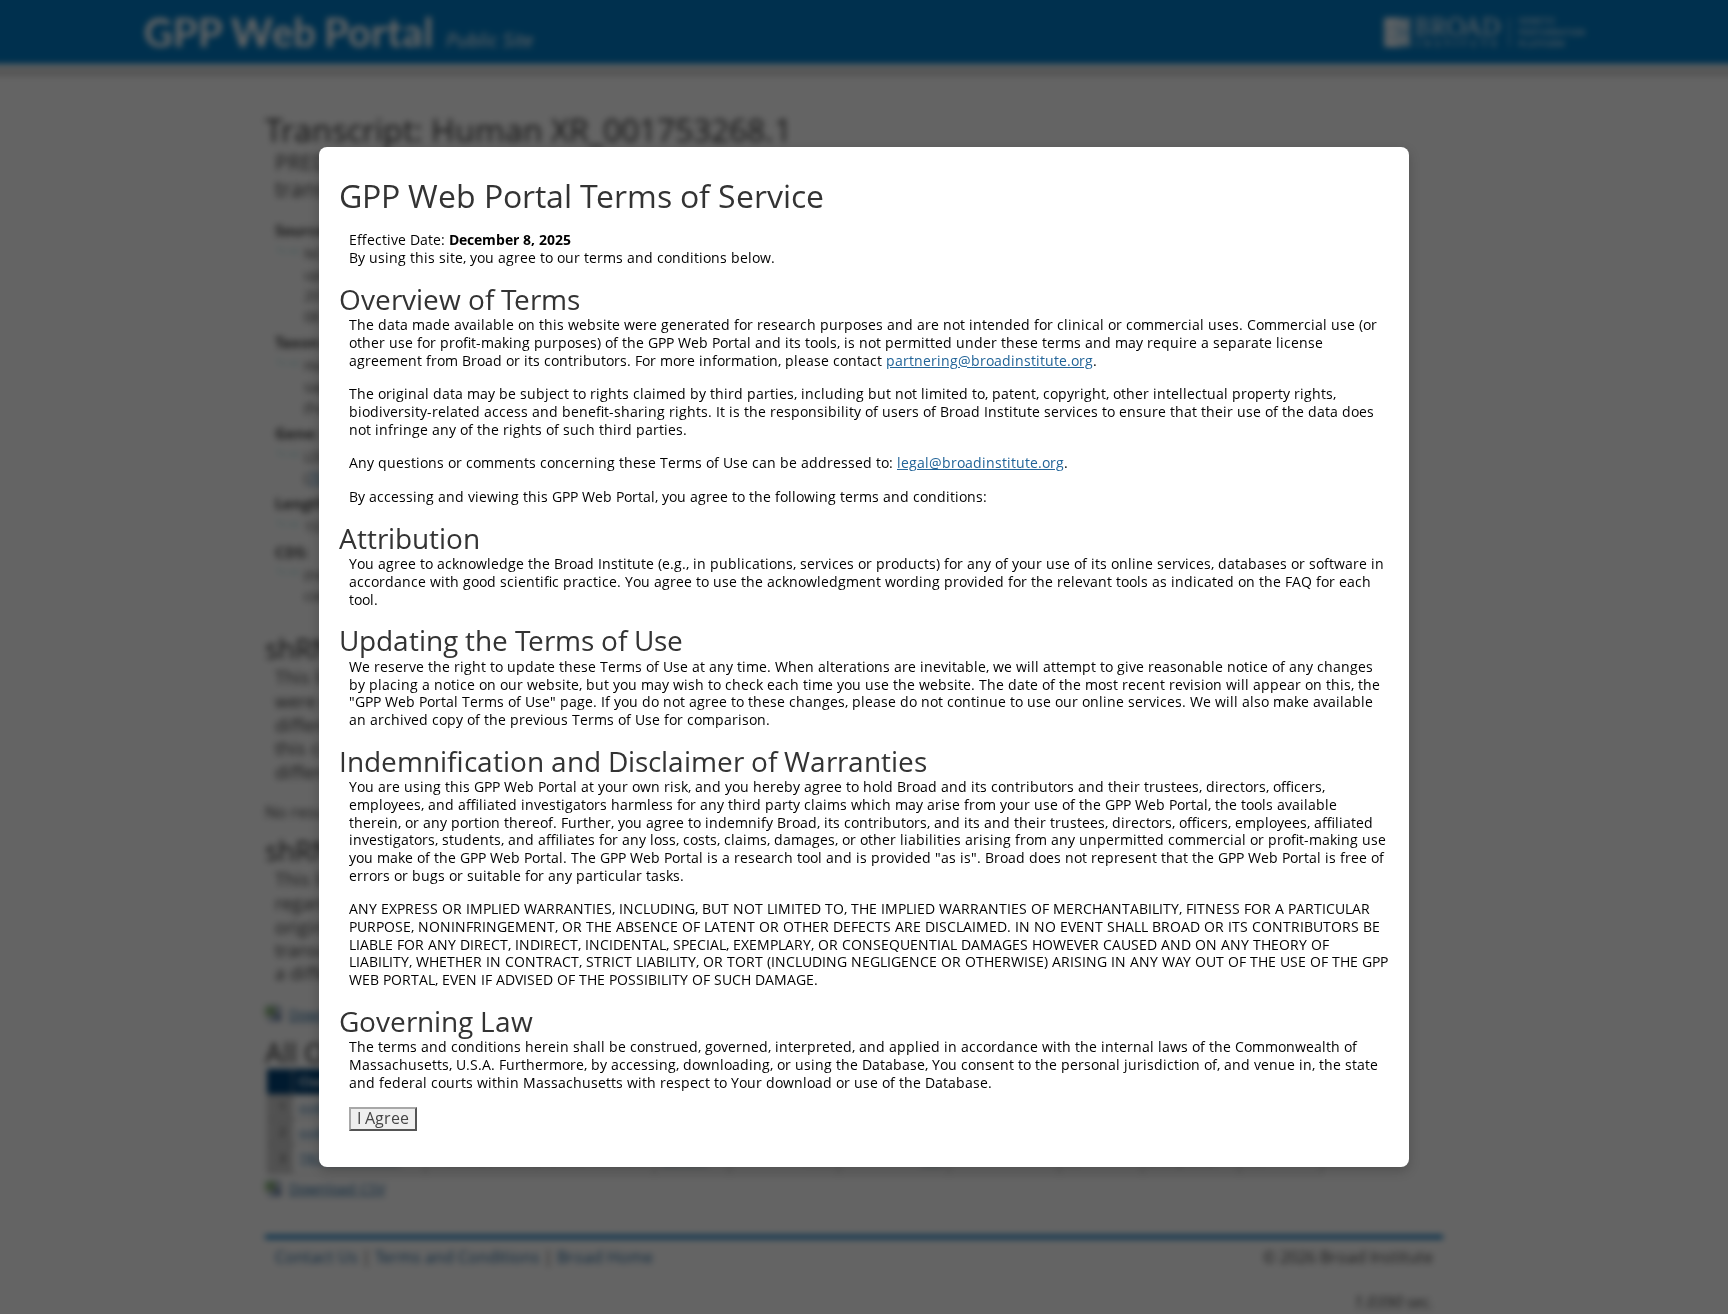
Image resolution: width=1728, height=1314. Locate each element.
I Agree (383, 1118)
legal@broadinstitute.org (980, 462)
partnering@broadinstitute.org (989, 360)
